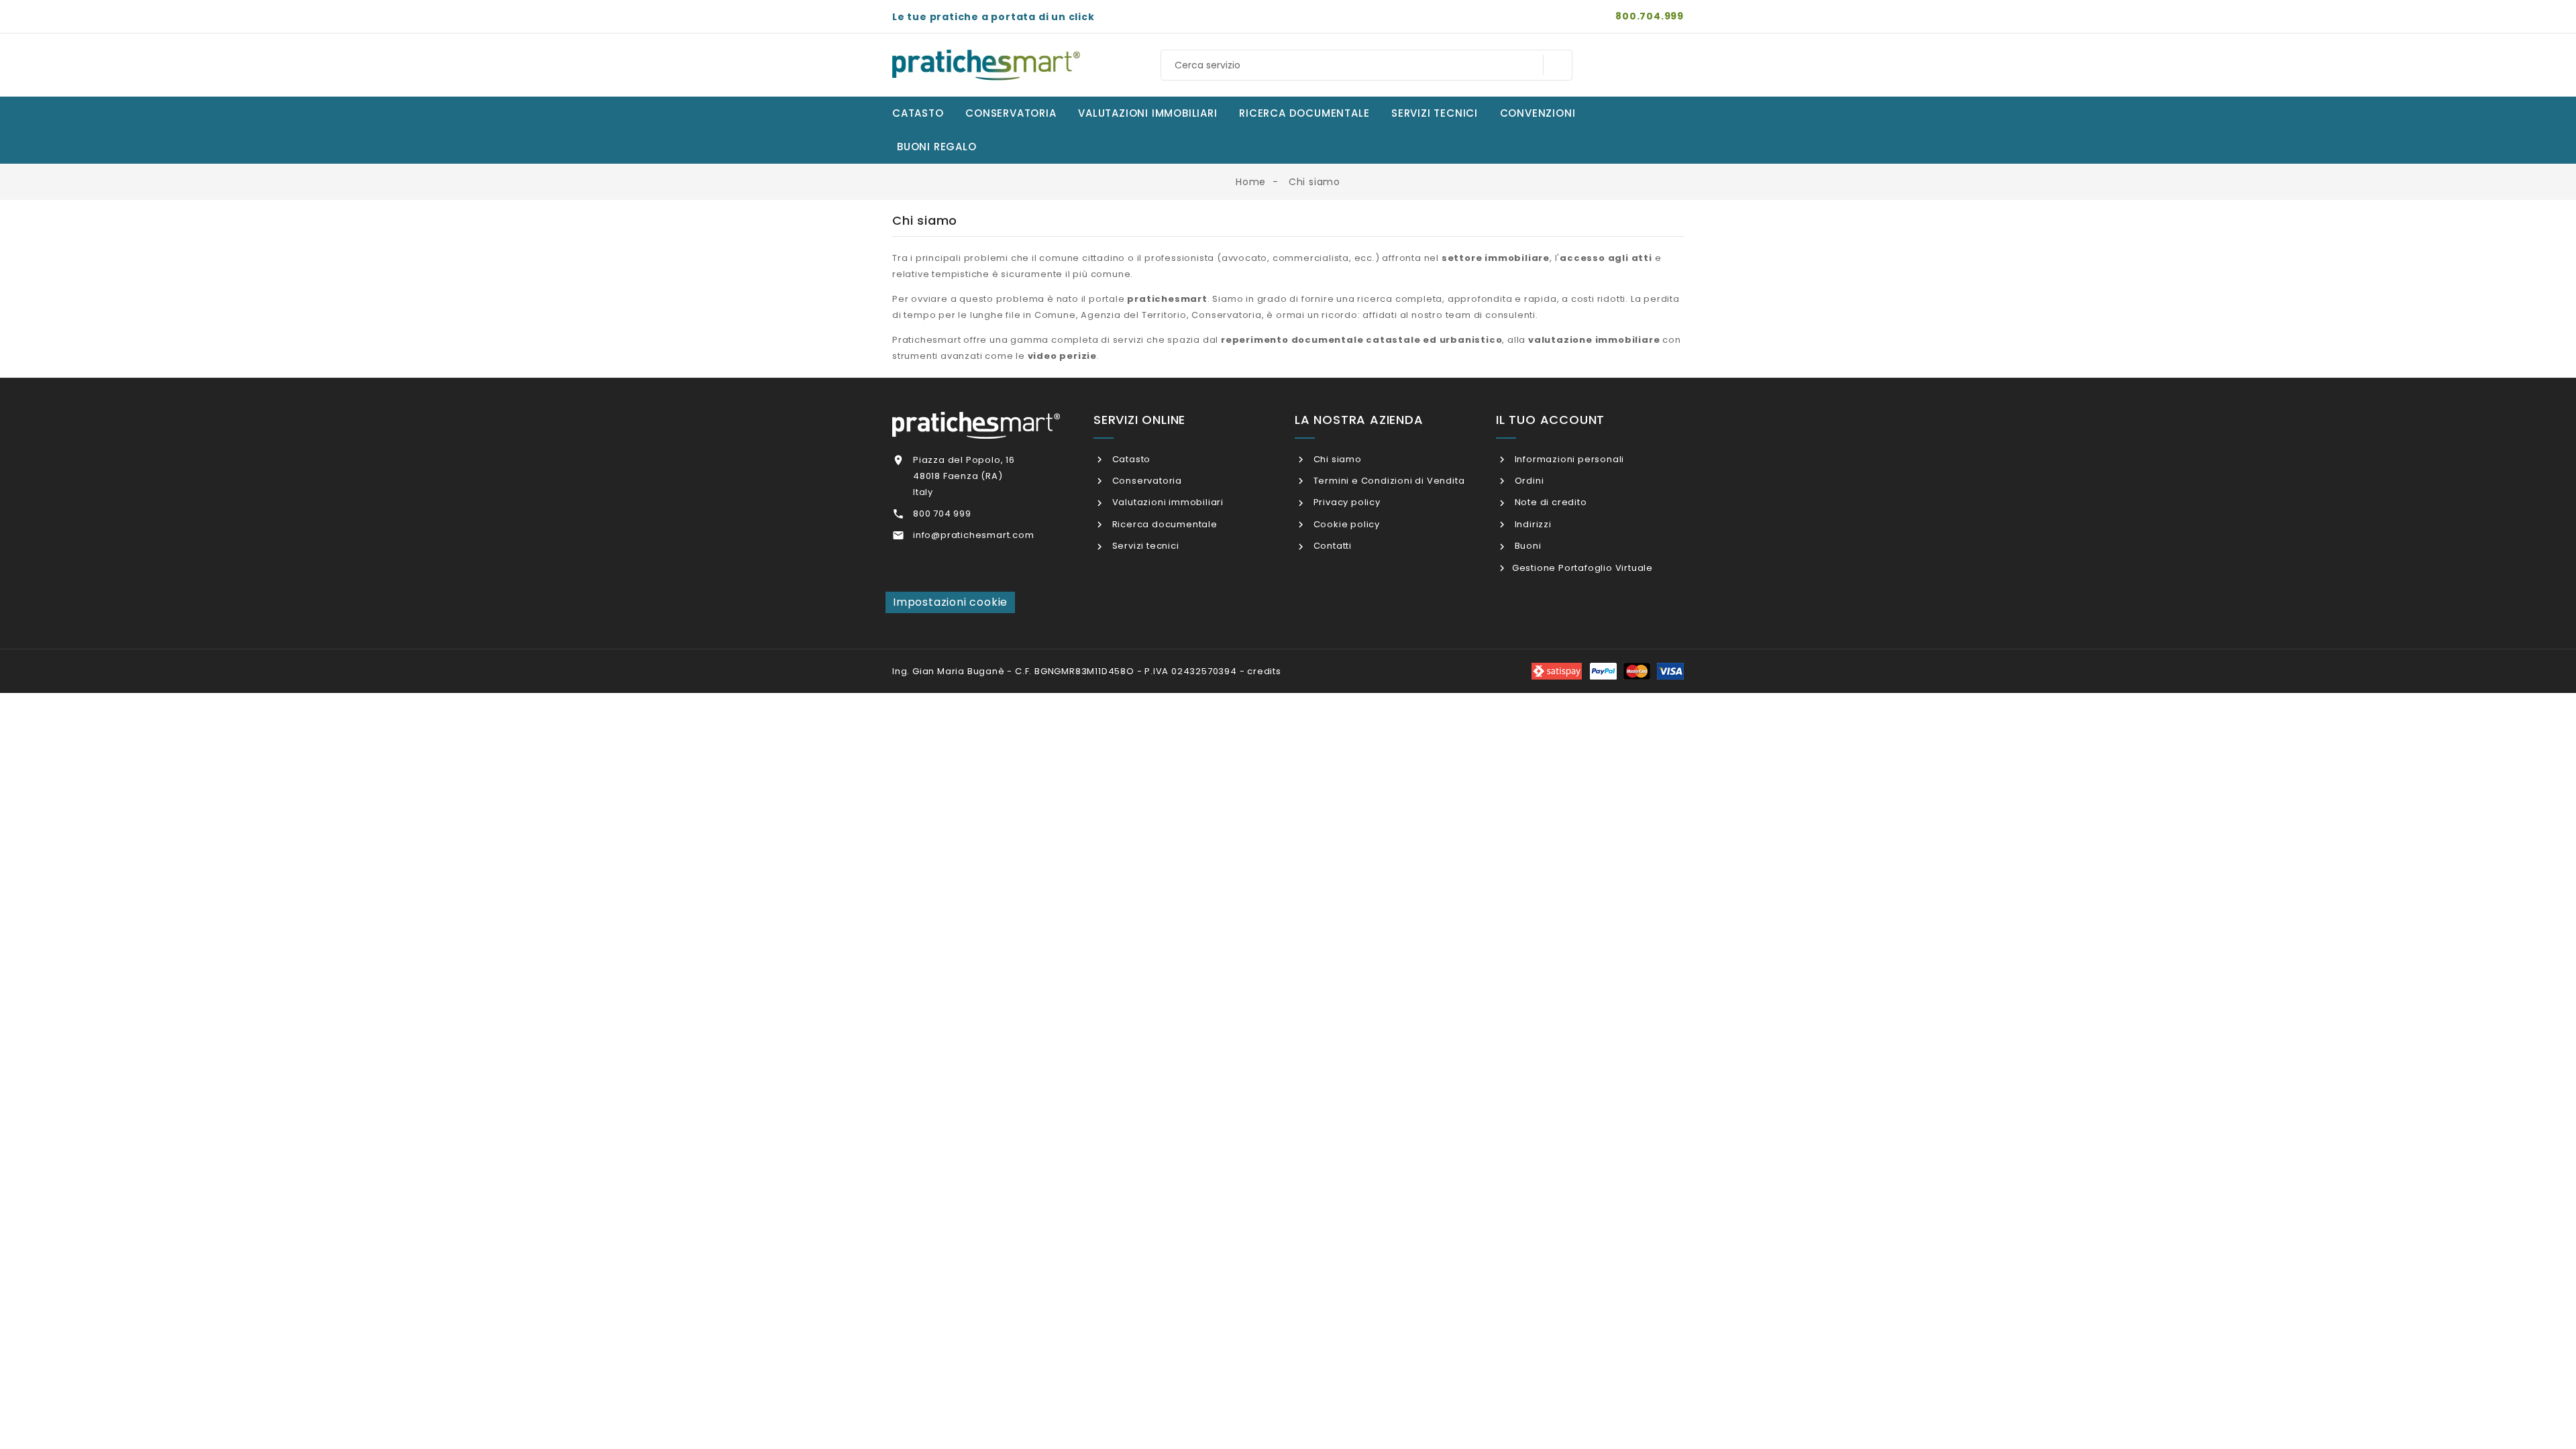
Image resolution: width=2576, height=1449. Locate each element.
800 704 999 (942, 514)
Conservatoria (1146, 481)
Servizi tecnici (1144, 546)
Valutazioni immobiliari (1167, 502)
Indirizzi (1532, 524)
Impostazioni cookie (950, 602)
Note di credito (1550, 502)
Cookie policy (1345, 524)
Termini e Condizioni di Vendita (1388, 481)
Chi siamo (1336, 459)
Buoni (1527, 546)
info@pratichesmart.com (974, 535)
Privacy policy (1346, 502)
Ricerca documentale (1164, 524)
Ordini (1528, 481)
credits (1264, 671)
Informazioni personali (1568, 459)
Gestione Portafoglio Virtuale (1582, 568)
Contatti (1331, 546)
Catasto (1130, 459)
